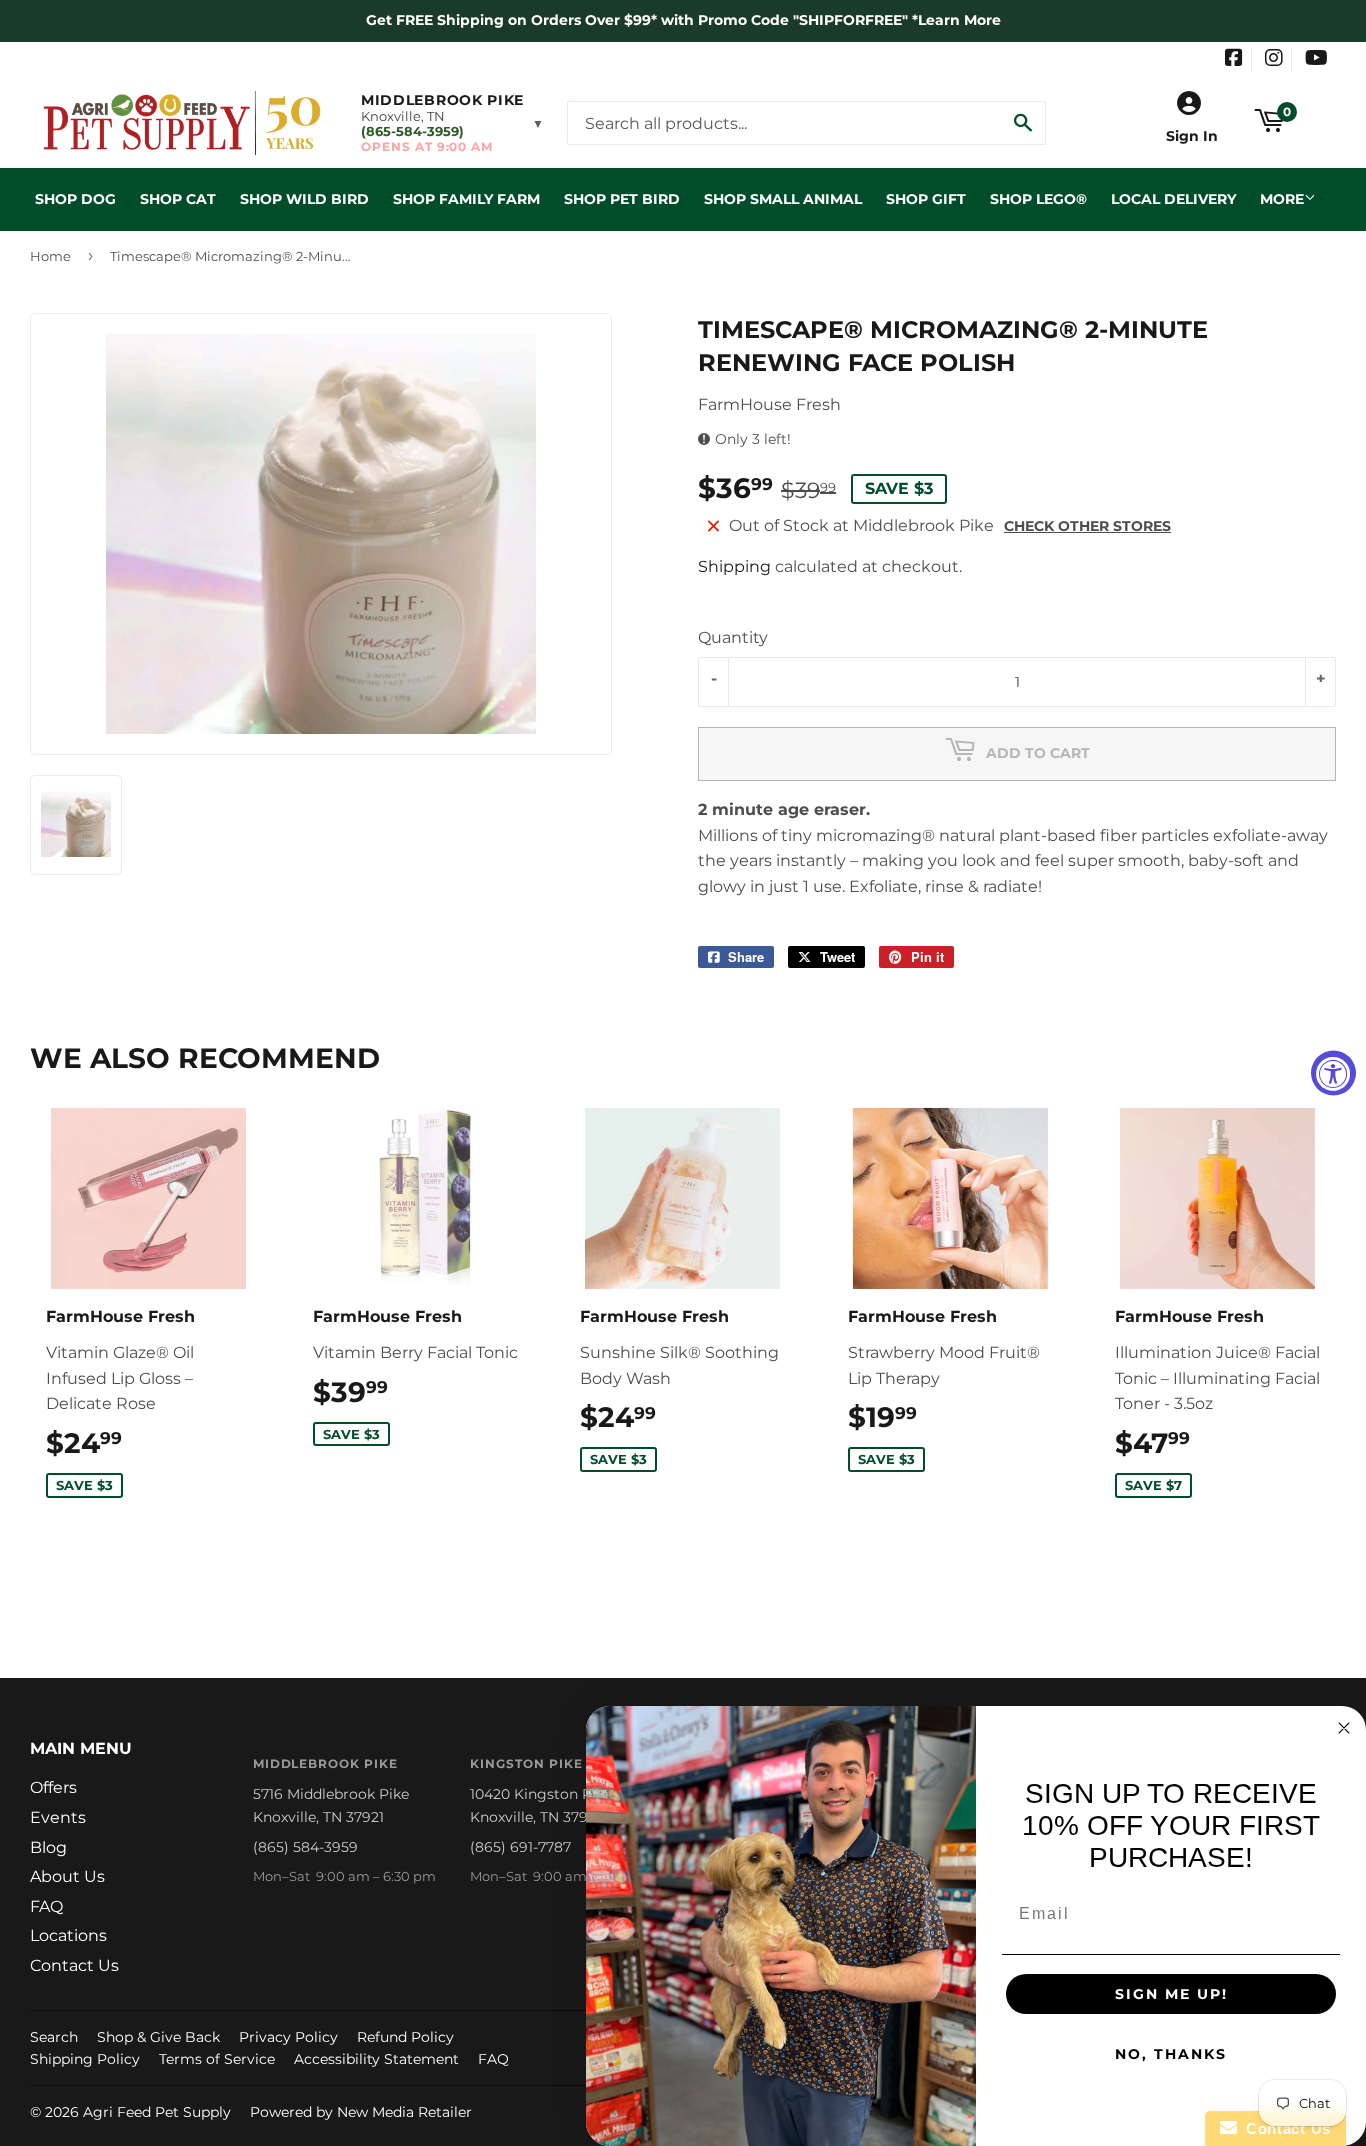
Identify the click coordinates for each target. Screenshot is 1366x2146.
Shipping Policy (85, 2059)
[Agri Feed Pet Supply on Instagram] (1274, 60)
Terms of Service (217, 2059)
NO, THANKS (1171, 2054)
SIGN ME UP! (1171, 1994)
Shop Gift (926, 199)
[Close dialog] (1344, 1728)
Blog (48, 1847)
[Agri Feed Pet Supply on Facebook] (1234, 60)
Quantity (733, 637)
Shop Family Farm (466, 199)
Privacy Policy (288, 2037)
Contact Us (74, 1965)
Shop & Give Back (158, 2037)
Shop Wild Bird (304, 199)
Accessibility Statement (376, 2059)
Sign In (1192, 136)
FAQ (46, 1906)
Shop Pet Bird (622, 199)
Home (50, 256)
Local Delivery (1173, 199)
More (1282, 199)
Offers (53, 1787)
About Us (67, 1876)
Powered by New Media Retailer (361, 2112)
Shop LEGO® (1038, 199)
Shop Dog (75, 199)
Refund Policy (405, 2037)
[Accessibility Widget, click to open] (1333, 1073)
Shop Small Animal (783, 199)
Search (54, 2037)
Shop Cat (178, 199)
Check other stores (1087, 526)
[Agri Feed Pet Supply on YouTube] (1316, 60)
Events (58, 1817)
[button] (452, 123)
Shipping (734, 566)
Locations (68, 1935)
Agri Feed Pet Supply (157, 2112)
